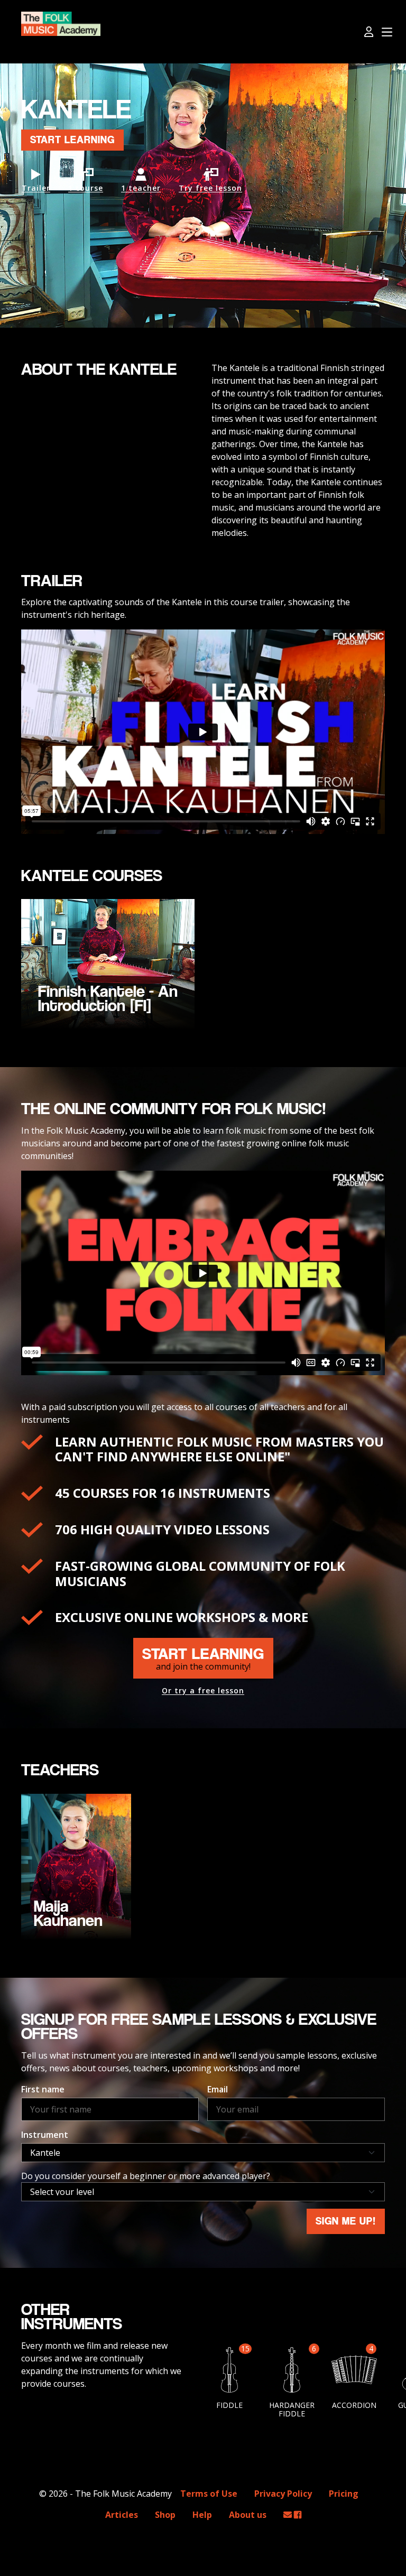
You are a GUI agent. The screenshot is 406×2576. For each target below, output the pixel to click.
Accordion (354, 2405)
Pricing (344, 2494)
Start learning (72, 140)
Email (218, 2089)
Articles (122, 2515)
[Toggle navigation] (387, 33)
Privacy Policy (283, 2494)
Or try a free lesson (203, 1691)
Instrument (45, 2135)
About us (248, 2515)
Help (202, 2515)
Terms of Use (209, 2494)
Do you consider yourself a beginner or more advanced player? (146, 2176)
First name (43, 2089)
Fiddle (229, 2405)
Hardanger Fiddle (292, 2409)
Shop (165, 2515)
